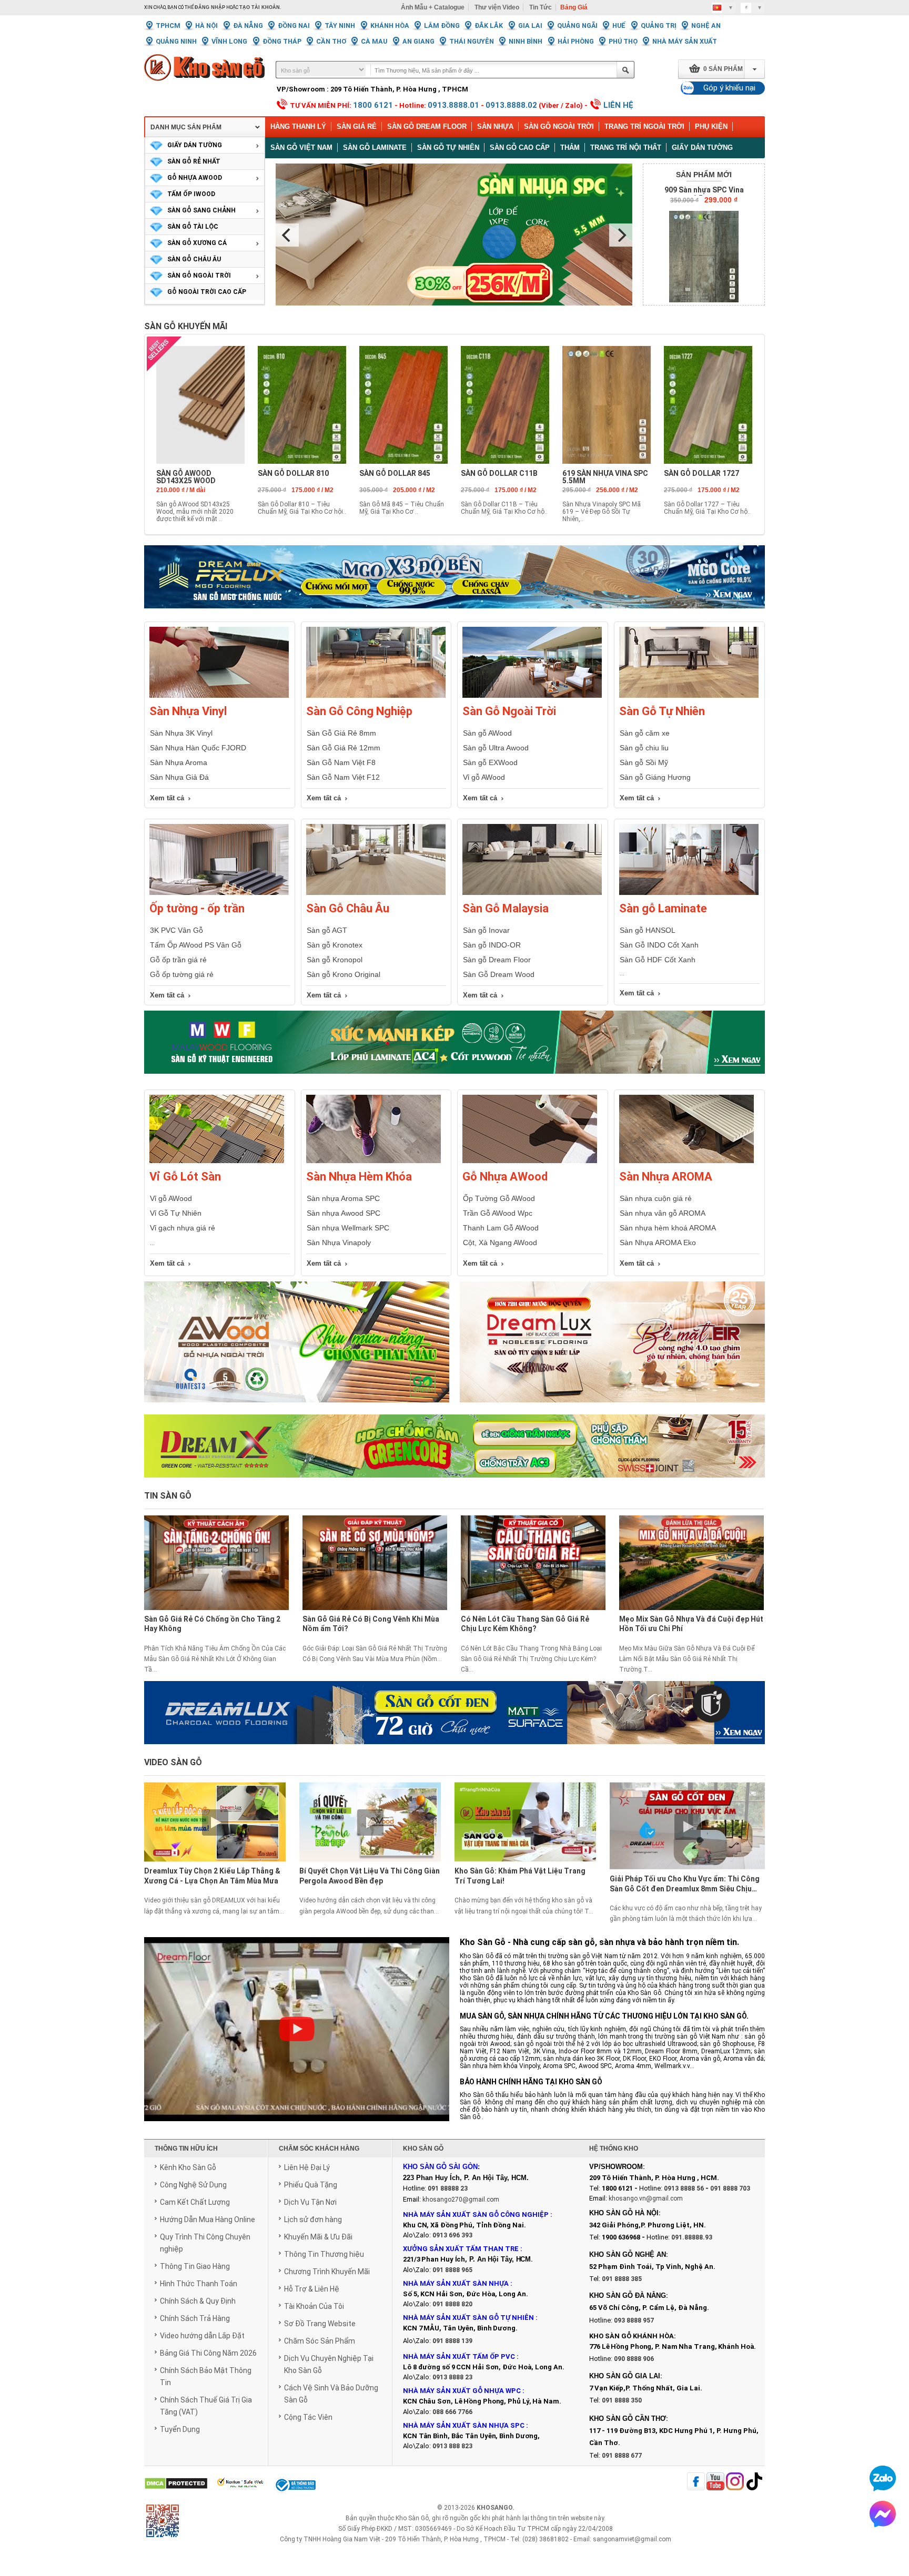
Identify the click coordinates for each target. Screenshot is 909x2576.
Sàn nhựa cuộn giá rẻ (656, 1198)
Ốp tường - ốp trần (197, 908)
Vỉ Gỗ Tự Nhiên (176, 1213)
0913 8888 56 (684, 2188)
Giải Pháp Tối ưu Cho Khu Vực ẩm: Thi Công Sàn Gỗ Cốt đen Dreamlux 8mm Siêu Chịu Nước (685, 1885)
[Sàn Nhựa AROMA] (686, 1161)
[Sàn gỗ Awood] (297, 1348)
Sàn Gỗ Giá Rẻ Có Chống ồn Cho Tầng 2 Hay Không (212, 1624)
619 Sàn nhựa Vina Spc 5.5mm (605, 477)
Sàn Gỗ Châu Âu (348, 908)
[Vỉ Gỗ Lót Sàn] (217, 1161)
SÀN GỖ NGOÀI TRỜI (199, 276)
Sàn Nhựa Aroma (179, 762)
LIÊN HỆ (618, 105)
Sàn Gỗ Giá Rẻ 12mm (344, 748)
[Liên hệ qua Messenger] (883, 2514)
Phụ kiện (711, 126)
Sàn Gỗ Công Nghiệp (359, 711)
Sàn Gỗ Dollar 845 (395, 473)
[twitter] (735, 2482)
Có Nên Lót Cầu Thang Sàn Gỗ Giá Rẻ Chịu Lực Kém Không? (525, 1624)
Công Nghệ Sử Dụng (193, 2185)
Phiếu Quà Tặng (311, 2185)
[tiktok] (754, 2482)
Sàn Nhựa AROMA (666, 1177)
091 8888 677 (622, 2456)
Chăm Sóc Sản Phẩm (320, 2341)
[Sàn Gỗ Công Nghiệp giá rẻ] (376, 696)
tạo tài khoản (260, 7)
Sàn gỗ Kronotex (335, 945)
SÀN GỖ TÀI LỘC (193, 227)
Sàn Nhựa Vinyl (188, 711)
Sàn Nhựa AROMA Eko (658, 1243)
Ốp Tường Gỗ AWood (499, 1198)
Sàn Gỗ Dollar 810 (293, 473)
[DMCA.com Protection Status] (176, 2484)
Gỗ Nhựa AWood (505, 1177)
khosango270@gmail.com (461, 2200)
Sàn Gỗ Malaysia (506, 908)
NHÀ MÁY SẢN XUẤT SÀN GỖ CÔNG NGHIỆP (476, 2214)
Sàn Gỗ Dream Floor (427, 126)
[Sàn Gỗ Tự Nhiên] (689, 696)
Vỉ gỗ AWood (484, 777)
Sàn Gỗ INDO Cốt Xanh (659, 945)
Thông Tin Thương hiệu (324, 2254)
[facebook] (696, 2482)
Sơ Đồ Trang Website (320, 2324)
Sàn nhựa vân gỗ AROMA (663, 1213)
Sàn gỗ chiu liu (644, 748)
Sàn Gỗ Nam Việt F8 (341, 762)
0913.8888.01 (453, 105)
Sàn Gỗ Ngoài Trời (559, 126)
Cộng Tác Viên (308, 2417)
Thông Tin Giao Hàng (195, 2266)
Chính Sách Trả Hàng (195, 2318)
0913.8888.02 (511, 105)
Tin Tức (541, 7)
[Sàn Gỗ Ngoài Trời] (532, 696)
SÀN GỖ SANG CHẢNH (201, 210)
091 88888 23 (448, 2188)
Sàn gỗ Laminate (375, 147)
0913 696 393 (452, 2235)
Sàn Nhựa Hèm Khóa (359, 1177)
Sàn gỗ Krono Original (344, 974)
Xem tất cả (167, 798)
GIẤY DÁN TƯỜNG (195, 145)
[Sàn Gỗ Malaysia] (532, 893)
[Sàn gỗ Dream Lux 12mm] (612, 1348)
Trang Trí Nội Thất (626, 147)
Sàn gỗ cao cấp (520, 147)
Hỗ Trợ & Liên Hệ (312, 2289)
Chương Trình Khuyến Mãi (327, 2272)
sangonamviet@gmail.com (632, 2539)
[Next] (621, 235)
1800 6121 (373, 105)
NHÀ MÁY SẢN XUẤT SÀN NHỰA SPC (464, 2425)
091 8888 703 (730, 2188)
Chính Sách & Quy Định (198, 2301)
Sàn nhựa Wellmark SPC (348, 1228)
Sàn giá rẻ (357, 126)
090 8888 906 (634, 2359)
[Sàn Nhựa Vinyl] (219, 696)
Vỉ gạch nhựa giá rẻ (183, 1228)
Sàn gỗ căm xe (645, 733)
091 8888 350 (622, 2400)
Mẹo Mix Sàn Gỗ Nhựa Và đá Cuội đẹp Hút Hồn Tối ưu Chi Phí (691, 1624)
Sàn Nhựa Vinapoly (339, 1243)
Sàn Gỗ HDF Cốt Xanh (658, 960)
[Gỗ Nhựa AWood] (530, 1161)
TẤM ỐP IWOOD (191, 194)
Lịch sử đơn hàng (313, 2219)
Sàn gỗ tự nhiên (448, 147)
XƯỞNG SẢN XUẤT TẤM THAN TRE (461, 2249)
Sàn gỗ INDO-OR (492, 945)
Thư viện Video (497, 7)
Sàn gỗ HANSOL (648, 930)
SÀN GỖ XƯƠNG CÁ (197, 243)
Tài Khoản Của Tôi (314, 2306)
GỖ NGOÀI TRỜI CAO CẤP (207, 292)
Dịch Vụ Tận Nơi (310, 2202)
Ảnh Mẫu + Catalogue (433, 7)
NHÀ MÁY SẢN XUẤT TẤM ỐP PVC (460, 2356)
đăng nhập (210, 7)
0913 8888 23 (452, 2377)
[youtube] (715, 2482)
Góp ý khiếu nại (729, 88)
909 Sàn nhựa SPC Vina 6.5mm (704, 194)
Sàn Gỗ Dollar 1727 (701, 473)
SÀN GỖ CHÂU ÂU (194, 259)
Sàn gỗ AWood (487, 733)
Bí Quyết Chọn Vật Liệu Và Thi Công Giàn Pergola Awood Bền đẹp (370, 1876)
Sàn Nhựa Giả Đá (179, 777)
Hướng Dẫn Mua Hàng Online (208, 2219)
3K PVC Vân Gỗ (176, 930)
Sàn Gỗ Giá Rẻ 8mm (341, 733)
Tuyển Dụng (180, 2429)
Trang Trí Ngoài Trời (644, 126)
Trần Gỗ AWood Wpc (498, 1213)
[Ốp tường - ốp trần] (219, 893)
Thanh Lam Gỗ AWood (501, 1228)
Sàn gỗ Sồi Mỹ (644, 762)
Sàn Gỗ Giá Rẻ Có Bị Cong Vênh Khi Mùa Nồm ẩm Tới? (371, 1624)
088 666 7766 (452, 2412)
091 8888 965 (452, 2270)
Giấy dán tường (702, 147)
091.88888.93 (692, 2237)
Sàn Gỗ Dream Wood (499, 974)
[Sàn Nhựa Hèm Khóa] (373, 1161)
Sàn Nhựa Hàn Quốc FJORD (198, 748)
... (152, 1243)
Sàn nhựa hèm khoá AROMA (668, 1228)
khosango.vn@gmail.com (646, 2198)
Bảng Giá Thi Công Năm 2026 (208, 2353)
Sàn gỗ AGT (327, 930)
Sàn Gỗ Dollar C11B (499, 473)
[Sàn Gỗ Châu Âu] (376, 893)
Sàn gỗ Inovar (486, 930)
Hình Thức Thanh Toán (199, 2284)
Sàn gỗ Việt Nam (301, 147)
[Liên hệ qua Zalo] (883, 2478)
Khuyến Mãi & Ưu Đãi (318, 2237)
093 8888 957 (634, 2320)
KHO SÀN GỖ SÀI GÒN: (441, 2167)
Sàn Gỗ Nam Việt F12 (343, 777)
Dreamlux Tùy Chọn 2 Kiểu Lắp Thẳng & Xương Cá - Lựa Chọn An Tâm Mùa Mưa (212, 1876)
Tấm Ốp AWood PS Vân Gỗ (196, 945)
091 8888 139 (452, 2341)
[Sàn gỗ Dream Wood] (454, 1042)
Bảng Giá (574, 7)
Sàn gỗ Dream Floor (497, 960)
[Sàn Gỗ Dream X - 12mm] (454, 1446)
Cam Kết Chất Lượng (195, 2202)
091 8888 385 (622, 2279)
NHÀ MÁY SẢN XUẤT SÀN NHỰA (456, 2283)
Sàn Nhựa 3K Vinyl (181, 733)
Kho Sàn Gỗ (412, 2518)
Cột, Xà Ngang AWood (500, 1243)
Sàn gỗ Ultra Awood (496, 748)
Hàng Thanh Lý (298, 126)
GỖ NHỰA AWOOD (195, 178)
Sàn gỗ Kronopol (335, 960)
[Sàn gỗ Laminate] (689, 893)
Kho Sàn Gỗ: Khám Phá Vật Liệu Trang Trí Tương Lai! (520, 1876)
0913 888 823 (452, 2446)
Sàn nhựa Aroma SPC (343, 1198)
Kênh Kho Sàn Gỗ (188, 2167)
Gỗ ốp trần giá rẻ (178, 960)
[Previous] (287, 235)
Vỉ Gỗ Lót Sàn (185, 1177)
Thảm (570, 147)
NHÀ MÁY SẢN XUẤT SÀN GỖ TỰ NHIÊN (468, 2318)
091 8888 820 (452, 2304)
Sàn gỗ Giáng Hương (655, 777)
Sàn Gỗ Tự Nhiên (662, 711)
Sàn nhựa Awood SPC (344, 1213)
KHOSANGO (494, 2508)
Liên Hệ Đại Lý (307, 2167)
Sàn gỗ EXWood (490, 762)
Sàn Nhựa (495, 126)
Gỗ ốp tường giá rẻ (182, 974)
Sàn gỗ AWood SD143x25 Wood (186, 477)
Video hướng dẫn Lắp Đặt (202, 2336)
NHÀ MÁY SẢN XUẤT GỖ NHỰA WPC (462, 2391)
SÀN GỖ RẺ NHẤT (194, 161)
